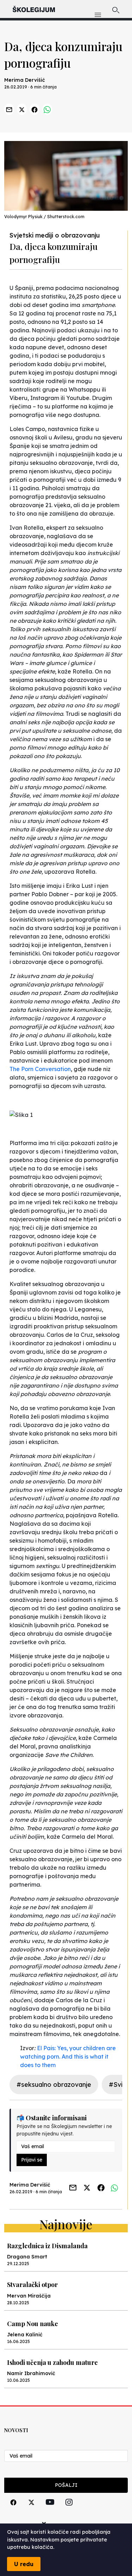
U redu (24, 2564)
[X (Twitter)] (31, 2510)
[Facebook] (13, 2510)
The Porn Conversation (40, 1069)
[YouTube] (50, 2510)
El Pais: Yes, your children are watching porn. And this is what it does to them (68, 2057)
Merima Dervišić (25, 80)
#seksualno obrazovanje (54, 2085)
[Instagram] (69, 2510)
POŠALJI (66, 2485)
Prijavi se (32, 2160)
